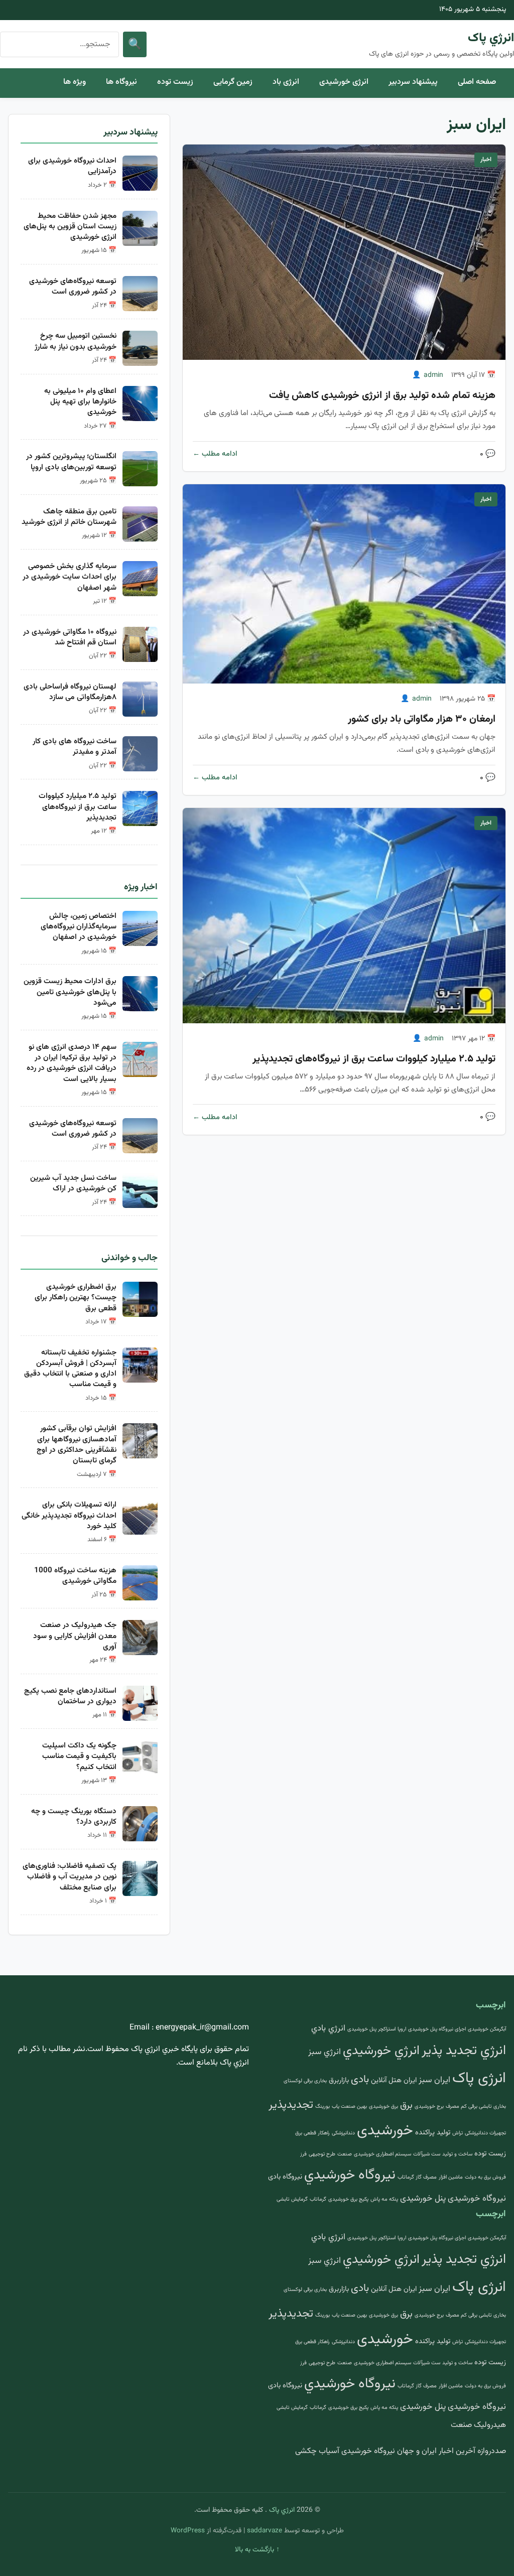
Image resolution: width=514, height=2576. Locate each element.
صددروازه (492, 2451)
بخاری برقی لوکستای (305, 2081)
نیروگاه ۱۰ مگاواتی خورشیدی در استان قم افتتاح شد (70, 637)
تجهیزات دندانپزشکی (485, 2133)
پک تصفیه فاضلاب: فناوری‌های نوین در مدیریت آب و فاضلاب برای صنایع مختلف (70, 1877)
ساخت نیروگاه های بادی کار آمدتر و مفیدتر (75, 747)
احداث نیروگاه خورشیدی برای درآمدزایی (72, 166)
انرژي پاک (491, 38)
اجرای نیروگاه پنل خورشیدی (437, 2029)
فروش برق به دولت (485, 2177)
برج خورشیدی (429, 2107)
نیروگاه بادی (285, 2177)
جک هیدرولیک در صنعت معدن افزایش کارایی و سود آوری (75, 1636)
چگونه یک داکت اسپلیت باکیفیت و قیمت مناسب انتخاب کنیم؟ (79, 1756)
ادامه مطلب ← (215, 454)
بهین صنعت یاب (349, 2107)
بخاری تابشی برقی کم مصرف (476, 2107)
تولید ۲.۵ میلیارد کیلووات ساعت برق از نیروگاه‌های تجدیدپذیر (374, 1059)
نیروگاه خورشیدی (477, 2199)
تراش (458, 2133)
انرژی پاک (479, 2079)
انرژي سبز (325, 2052)
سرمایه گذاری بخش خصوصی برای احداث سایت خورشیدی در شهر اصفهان (70, 577)
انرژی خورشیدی (344, 82)
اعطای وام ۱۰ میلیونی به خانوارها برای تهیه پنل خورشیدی (80, 402)
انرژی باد (286, 82)
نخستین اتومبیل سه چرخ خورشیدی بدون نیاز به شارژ (76, 341)
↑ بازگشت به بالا (257, 2550)
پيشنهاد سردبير (413, 82)
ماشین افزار (451, 2177)
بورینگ (323, 2107)
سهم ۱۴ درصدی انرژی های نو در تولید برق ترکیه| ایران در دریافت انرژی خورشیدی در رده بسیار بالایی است (72, 1063)
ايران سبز (434, 2080)
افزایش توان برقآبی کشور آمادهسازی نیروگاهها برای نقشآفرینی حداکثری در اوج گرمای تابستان (77, 1444)
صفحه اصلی (477, 82)
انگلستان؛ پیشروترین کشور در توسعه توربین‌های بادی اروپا (71, 461)
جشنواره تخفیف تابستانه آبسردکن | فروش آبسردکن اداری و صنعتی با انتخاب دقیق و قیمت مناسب (70, 1369)
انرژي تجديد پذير (464, 2051)
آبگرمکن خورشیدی (487, 2029)
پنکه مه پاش (384, 2199)
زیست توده (175, 82)
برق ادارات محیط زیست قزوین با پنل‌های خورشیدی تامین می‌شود (70, 992)
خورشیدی (385, 2131)
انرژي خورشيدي (381, 2051)
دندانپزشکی (343, 2133)
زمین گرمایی (233, 82)
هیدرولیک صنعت (478, 2425)
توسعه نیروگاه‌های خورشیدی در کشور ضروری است (73, 286)
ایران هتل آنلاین (394, 2080)
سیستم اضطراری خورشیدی (382, 2154)
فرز (303, 2154)
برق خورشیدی (383, 2107)
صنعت (345, 2154)
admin (433, 375)
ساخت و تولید (457, 2154)
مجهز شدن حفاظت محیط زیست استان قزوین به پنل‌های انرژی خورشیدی (70, 227)
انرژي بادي (328, 2028)
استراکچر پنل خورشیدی (371, 2029)
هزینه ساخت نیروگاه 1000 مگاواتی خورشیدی (75, 1576)
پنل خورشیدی (423, 2199)
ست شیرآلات (427, 2154)
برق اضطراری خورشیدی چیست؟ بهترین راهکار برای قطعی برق (76, 1298)
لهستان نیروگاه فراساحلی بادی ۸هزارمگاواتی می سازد (70, 692)
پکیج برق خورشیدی (348, 2199)
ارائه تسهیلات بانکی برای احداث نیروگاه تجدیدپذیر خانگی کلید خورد (69, 1515)
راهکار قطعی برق (312, 2133)
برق (406, 2105)
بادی (360, 2080)
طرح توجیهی (322, 2154)
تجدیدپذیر (291, 2105)
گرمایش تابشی (292, 2199)
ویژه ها (75, 82)
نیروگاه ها (121, 82)
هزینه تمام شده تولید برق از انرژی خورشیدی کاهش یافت (382, 395)
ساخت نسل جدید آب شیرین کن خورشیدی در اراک (73, 1183)
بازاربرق (339, 2080)
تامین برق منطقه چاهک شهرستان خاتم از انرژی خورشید (69, 517)
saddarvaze (265, 2531)
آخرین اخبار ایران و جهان (436, 2451)
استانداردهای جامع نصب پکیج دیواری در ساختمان (70, 1696)
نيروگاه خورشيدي (350, 2175)
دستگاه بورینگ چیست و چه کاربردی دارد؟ (74, 1816)
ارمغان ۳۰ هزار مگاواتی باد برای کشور (422, 719)
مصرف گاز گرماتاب (417, 2177)
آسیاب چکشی (317, 2451)
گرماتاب (318, 2199)
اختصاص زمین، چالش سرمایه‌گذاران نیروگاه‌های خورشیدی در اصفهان (79, 927)
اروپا (402, 2029)
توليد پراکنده (433, 2133)
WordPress (188, 2531)
